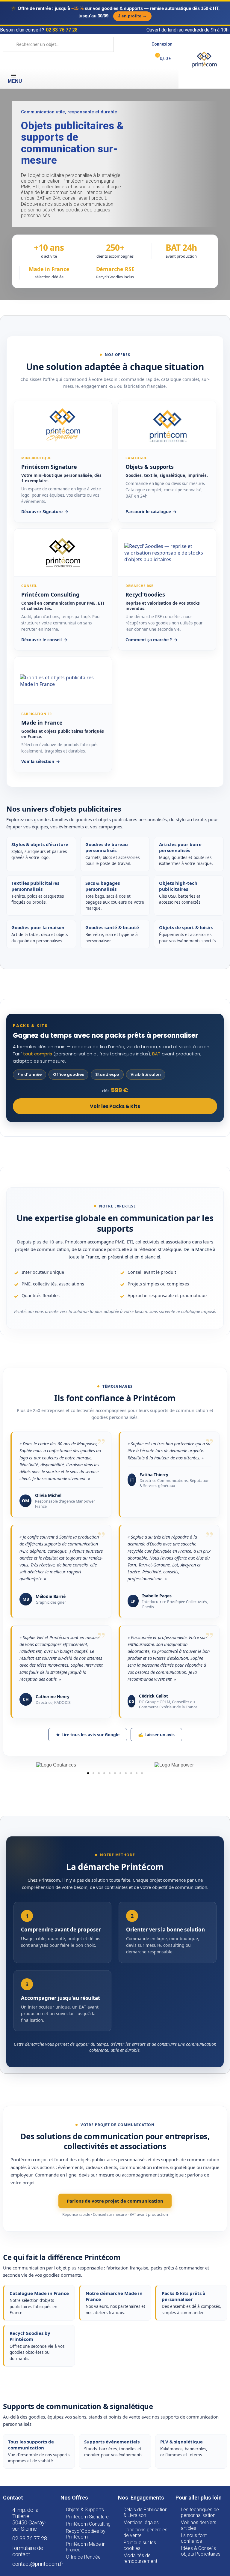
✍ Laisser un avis (156, 1735)
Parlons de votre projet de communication (115, 2201)
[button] (88, 1773)
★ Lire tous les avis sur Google (88, 1735)
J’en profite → (132, 16)
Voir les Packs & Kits (115, 1106)
